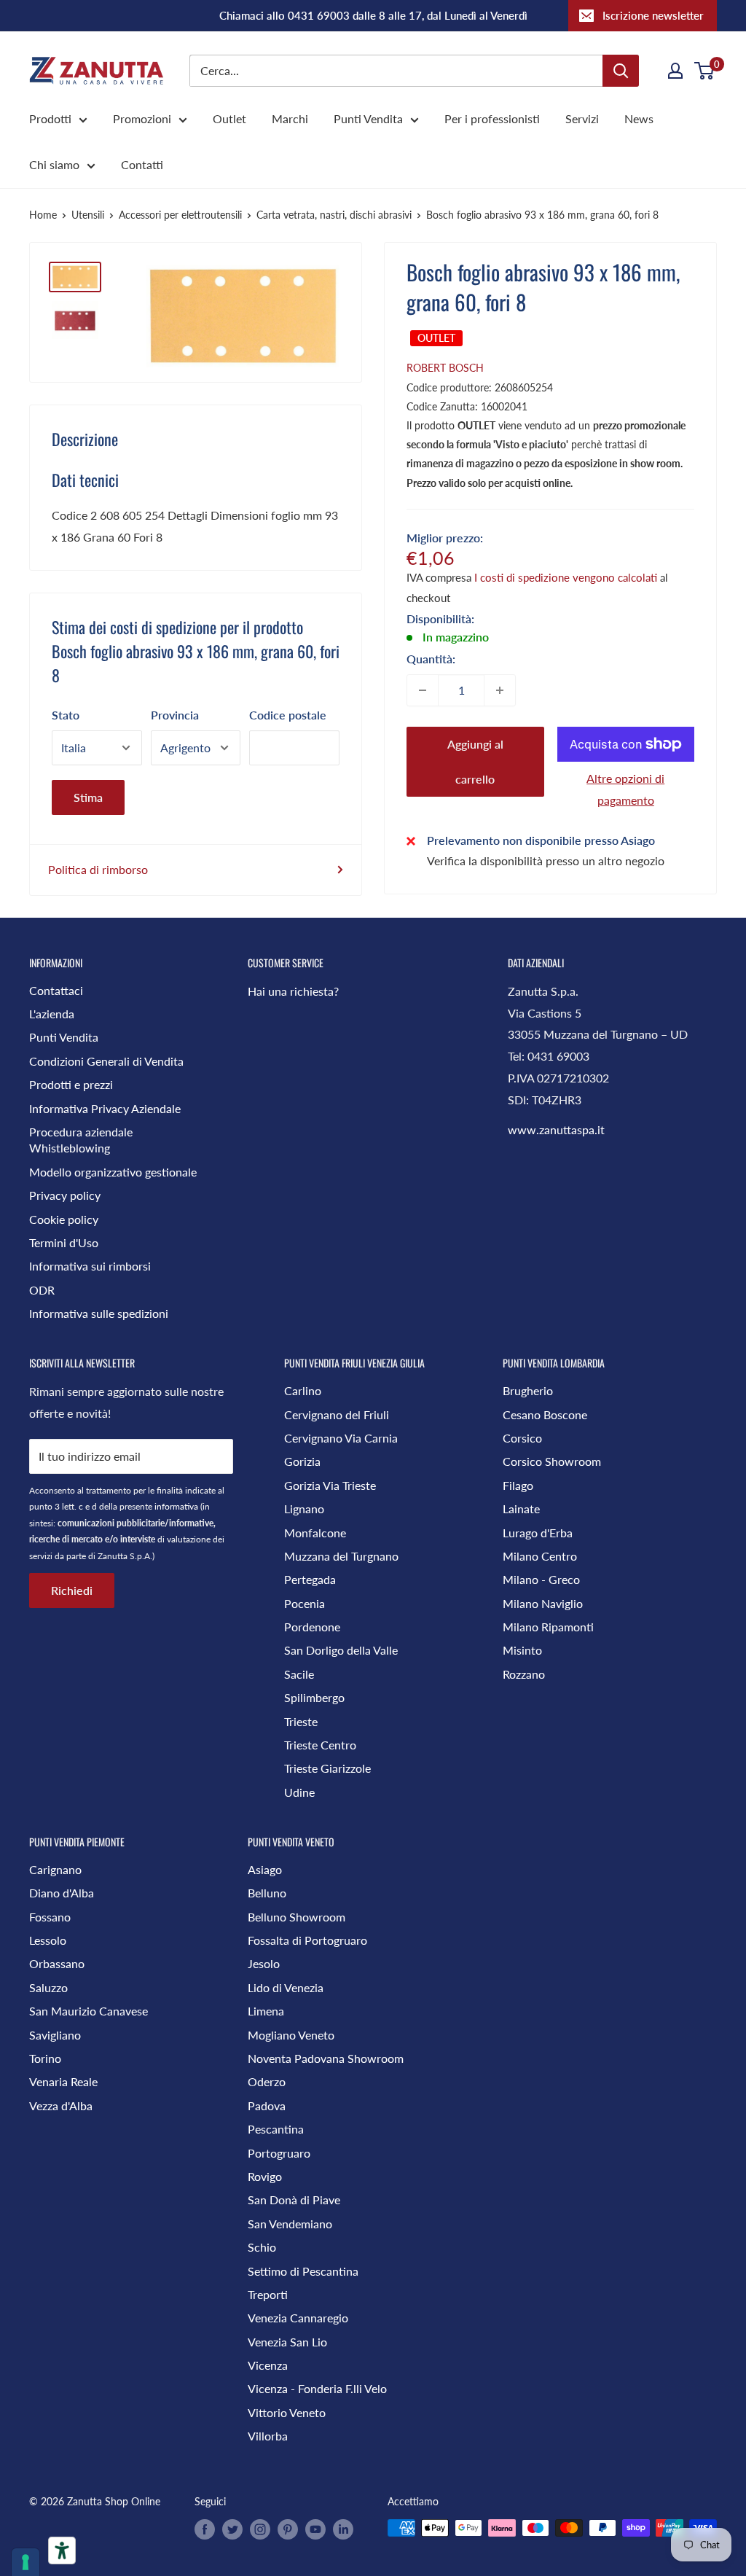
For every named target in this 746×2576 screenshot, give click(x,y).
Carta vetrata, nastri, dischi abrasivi (334, 215)
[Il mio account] (675, 71)
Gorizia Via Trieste (330, 1485)
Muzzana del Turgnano (341, 1556)
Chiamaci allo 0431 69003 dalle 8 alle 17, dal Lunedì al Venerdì (373, 15)
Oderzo (267, 2081)
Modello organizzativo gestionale (113, 1172)
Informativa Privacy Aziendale (105, 1108)
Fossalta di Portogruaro (307, 1940)
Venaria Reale (63, 2081)
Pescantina (276, 2129)
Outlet (229, 118)
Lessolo (48, 1940)
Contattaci (56, 990)
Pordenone (312, 1627)
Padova (267, 2105)
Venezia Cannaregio (298, 2318)
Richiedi (72, 1590)
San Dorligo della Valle (341, 1650)
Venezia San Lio (287, 2342)
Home (43, 215)
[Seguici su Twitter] (232, 2529)
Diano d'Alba (62, 1893)
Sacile (299, 1674)
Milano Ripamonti (548, 1627)
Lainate (521, 1508)
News (639, 118)
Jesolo (264, 1963)
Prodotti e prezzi (71, 1084)
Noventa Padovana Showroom (326, 2058)
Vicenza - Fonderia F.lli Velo (317, 2388)
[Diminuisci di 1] (423, 690)
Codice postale (288, 715)
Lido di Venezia (286, 1987)
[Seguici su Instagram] (260, 2529)
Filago (518, 1485)
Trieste (301, 1721)
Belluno (267, 1893)
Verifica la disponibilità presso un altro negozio (546, 860)
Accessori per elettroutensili (180, 215)
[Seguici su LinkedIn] (343, 2529)
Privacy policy (65, 1195)
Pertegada (310, 1579)
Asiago (265, 1869)
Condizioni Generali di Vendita (106, 1061)
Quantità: (431, 659)
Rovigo (265, 2176)
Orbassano (57, 1963)
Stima (88, 797)
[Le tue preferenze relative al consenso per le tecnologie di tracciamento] (25, 2562)
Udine (299, 1792)
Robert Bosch (445, 368)
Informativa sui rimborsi (90, 1266)
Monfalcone (315, 1533)
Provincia (175, 715)
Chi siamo (54, 164)
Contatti (142, 164)
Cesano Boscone (545, 1414)
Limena (266, 2011)
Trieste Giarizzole (327, 1768)
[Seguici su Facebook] (205, 2529)
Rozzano (524, 1674)
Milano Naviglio (543, 1603)
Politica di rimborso (98, 869)
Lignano (304, 1508)
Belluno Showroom (297, 1917)
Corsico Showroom (552, 1461)
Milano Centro (540, 1556)
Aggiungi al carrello (475, 761)
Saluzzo (48, 1987)
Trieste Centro (320, 1745)
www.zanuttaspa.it (556, 1129)
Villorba (268, 2436)
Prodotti (50, 118)
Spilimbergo (314, 1697)
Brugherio (528, 1390)
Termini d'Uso (64, 1242)
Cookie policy (64, 1219)
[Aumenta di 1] (500, 690)
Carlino (303, 1390)
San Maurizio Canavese (89, 2011)
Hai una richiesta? (293, 991)
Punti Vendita (368, 118)
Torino (45, 2058)
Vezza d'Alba (61, 2105)
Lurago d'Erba (538, 1533)
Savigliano (55, 2035)
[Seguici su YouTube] (315, 2529)
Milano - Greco (541, 1579)
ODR (42, 1290)
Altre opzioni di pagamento (625, 789)
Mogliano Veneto (291, 2035)
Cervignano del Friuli (337, 1414)
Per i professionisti (492, 118)
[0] (705, 71)
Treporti (268, 2294)
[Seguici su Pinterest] (288, 2529)
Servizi (582, 118)
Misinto (522, 1650)
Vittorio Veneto (287, 2412)
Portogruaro (279, 2153)
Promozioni (142, 118)
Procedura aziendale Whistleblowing (81, 1140)
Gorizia (302, 1461)
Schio (262, 2247)
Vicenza (268, 2365)
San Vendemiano (290, 2224)
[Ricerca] (621, 71)
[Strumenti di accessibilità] (62, 2550)
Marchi (290, 118)
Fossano (50, 1917)
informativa (176, 1506)
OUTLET (436, 338)
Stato (66, 715)
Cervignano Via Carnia (341, 1438)
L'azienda (52, 1014)
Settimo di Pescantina (303, 2271)
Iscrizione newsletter (653, 15)
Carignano (55, 1869)
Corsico (522, 1438)
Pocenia (305, 1603)
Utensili (88, 215)
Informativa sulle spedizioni (99, 1313)
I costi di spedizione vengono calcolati (566, 577)
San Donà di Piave (294, 2200)
